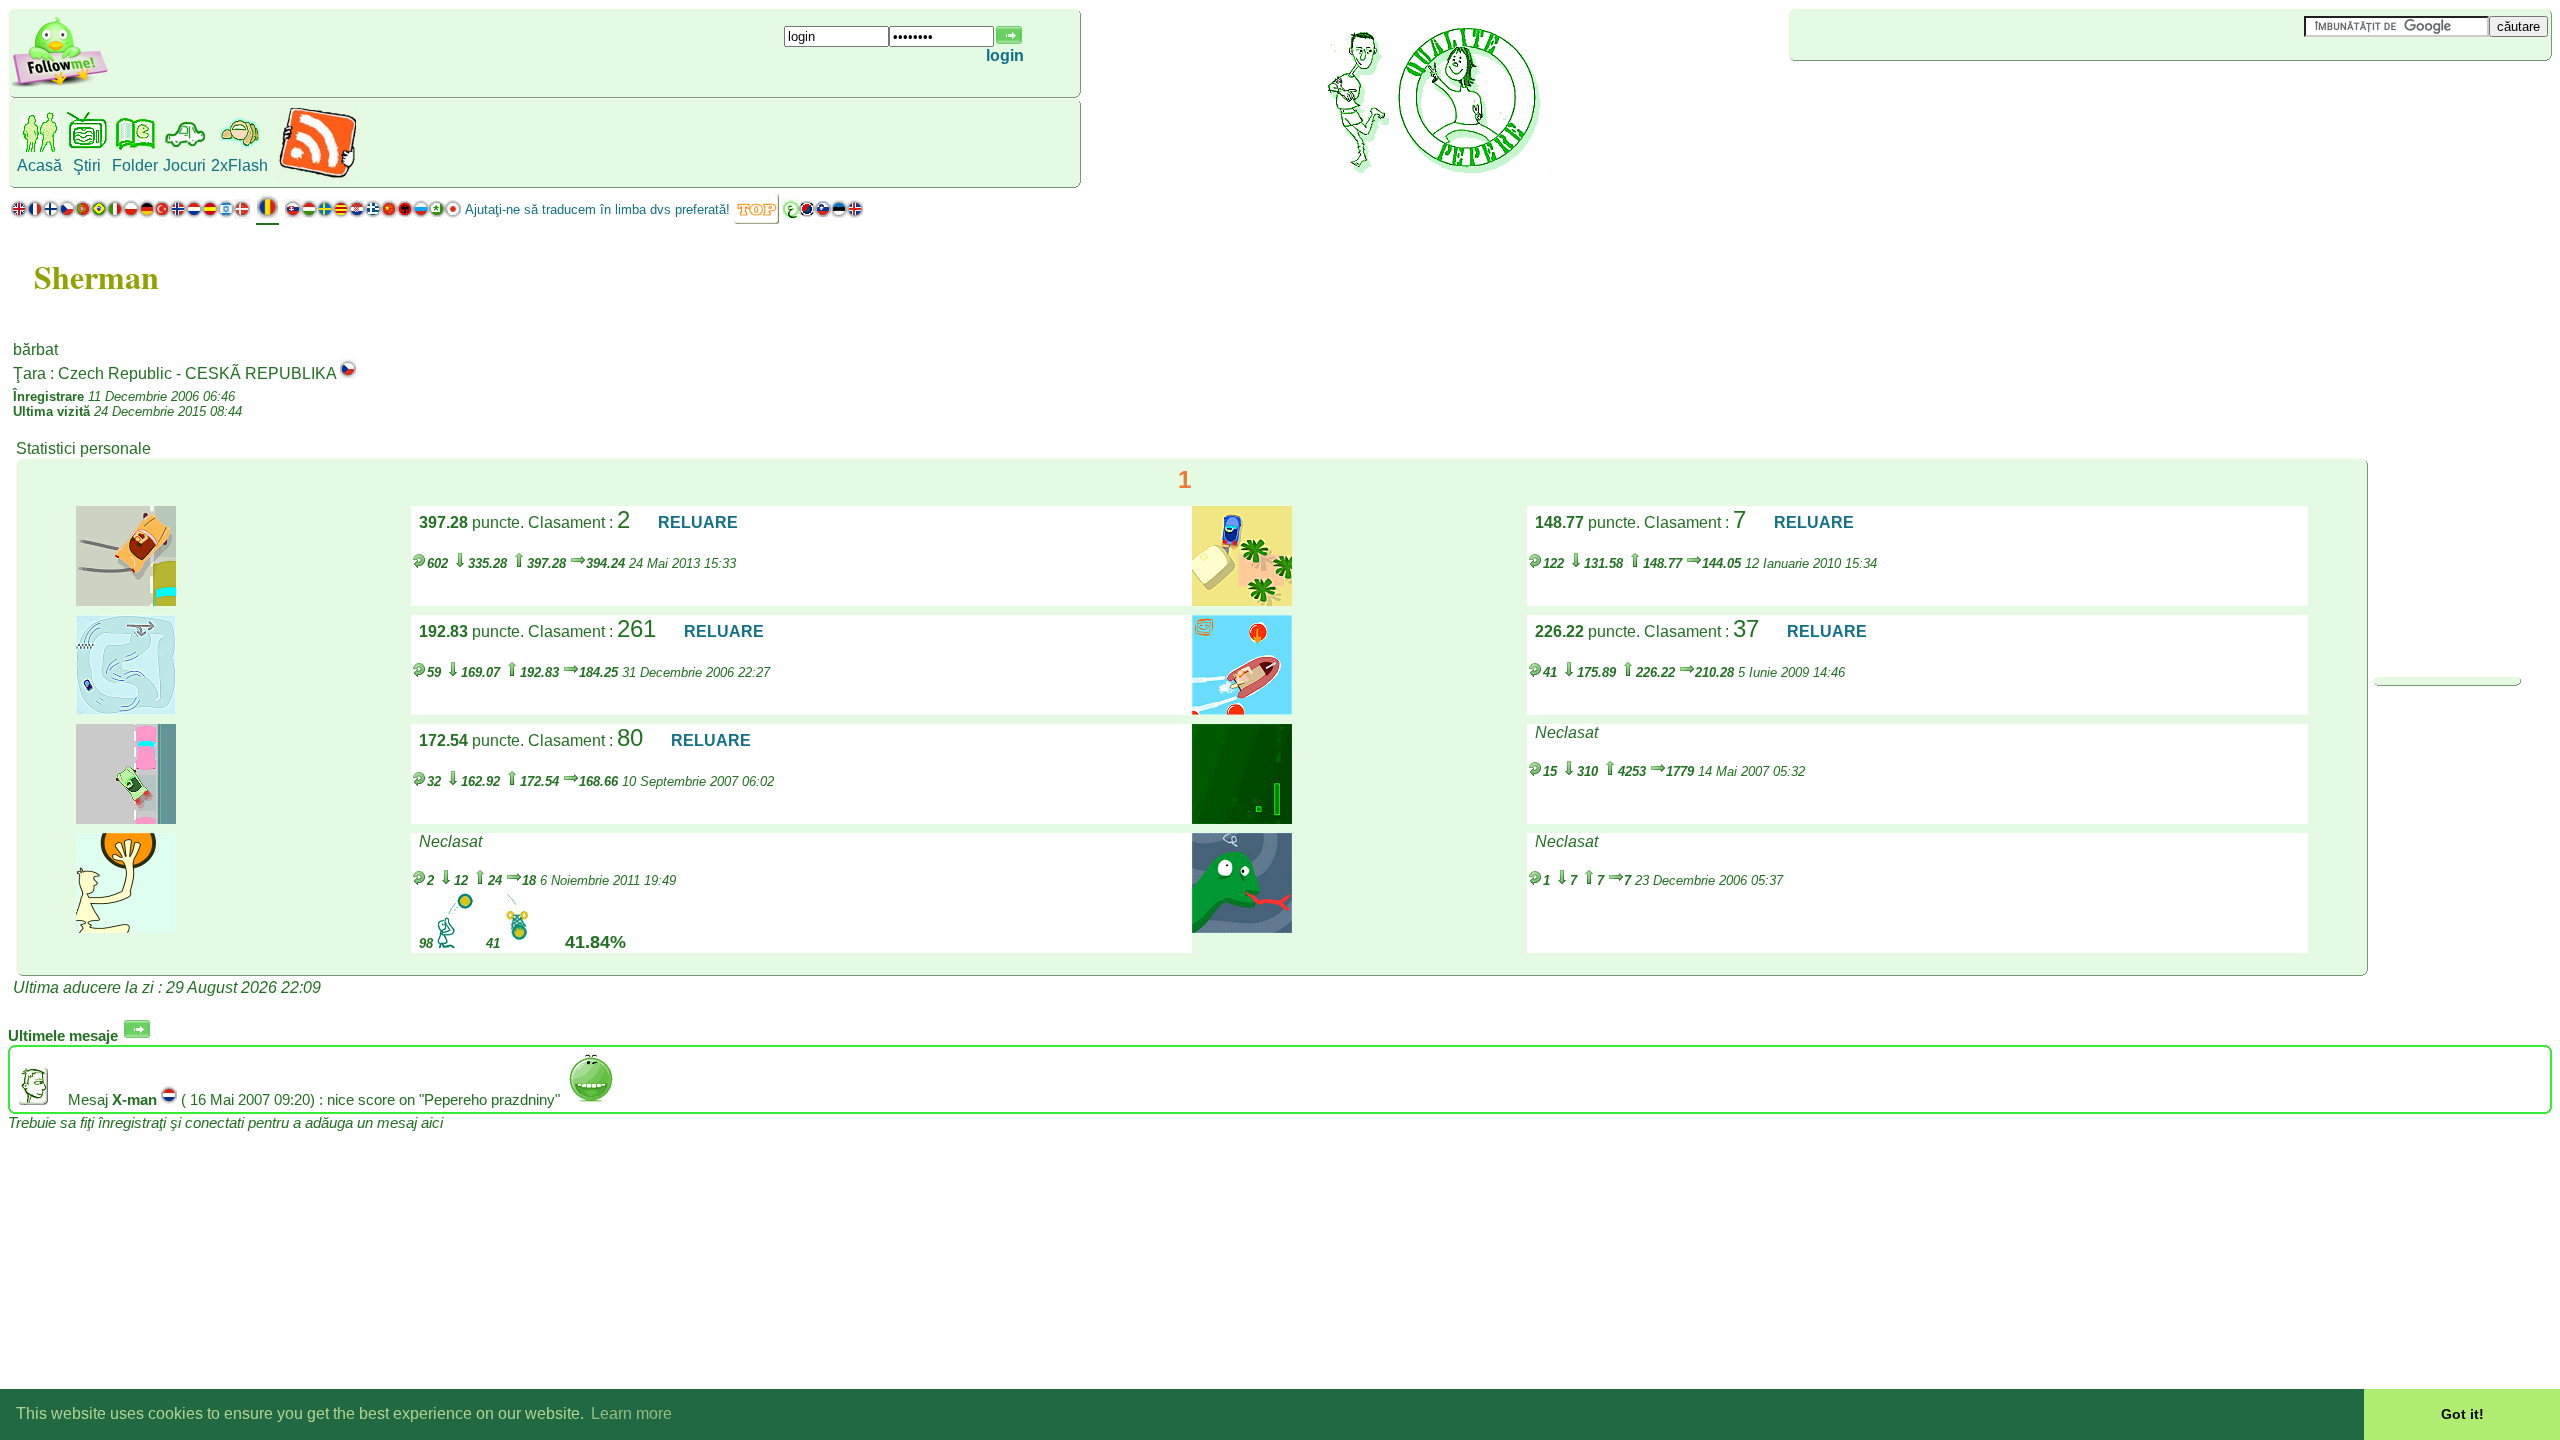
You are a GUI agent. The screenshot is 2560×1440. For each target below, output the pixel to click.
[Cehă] (67, 213)
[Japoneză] (453, 213)
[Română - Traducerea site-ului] (267, 214)
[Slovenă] (823, 213)
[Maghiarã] (309, 213)
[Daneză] (242, 213)
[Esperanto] (437, 213)
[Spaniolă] (210, 213)
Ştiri (87, 165)
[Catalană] (341, 213)
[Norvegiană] (178, 213)
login (1005, 55)
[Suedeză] (325, 213)
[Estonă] (839, 213)
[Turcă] (162, 213)
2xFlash (239, 165)
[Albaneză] (405, 213)
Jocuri (184, 165)
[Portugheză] (91, 213)
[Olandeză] (194, 213)
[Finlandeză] (51, 213)
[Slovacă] (293, 213)
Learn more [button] (631, 1413)
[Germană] (146, 213)
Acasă (39, 165)
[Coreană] (807, 213)
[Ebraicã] (226, 213)
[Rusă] (421, 213)
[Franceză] (35, 213)
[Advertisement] (1908, 94)
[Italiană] (115, 213)
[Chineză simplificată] (389, 213)
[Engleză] (19, 213)
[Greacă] (373, 213)
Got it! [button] (2462, 1414)
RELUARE (698, 522)
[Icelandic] (855, 213)
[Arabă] (791, 213)
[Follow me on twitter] (60, 84)
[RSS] (317, 174)
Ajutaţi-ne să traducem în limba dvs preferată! (597, 209)
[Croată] (357, 213)
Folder (135, 165)
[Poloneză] (131, 213)
